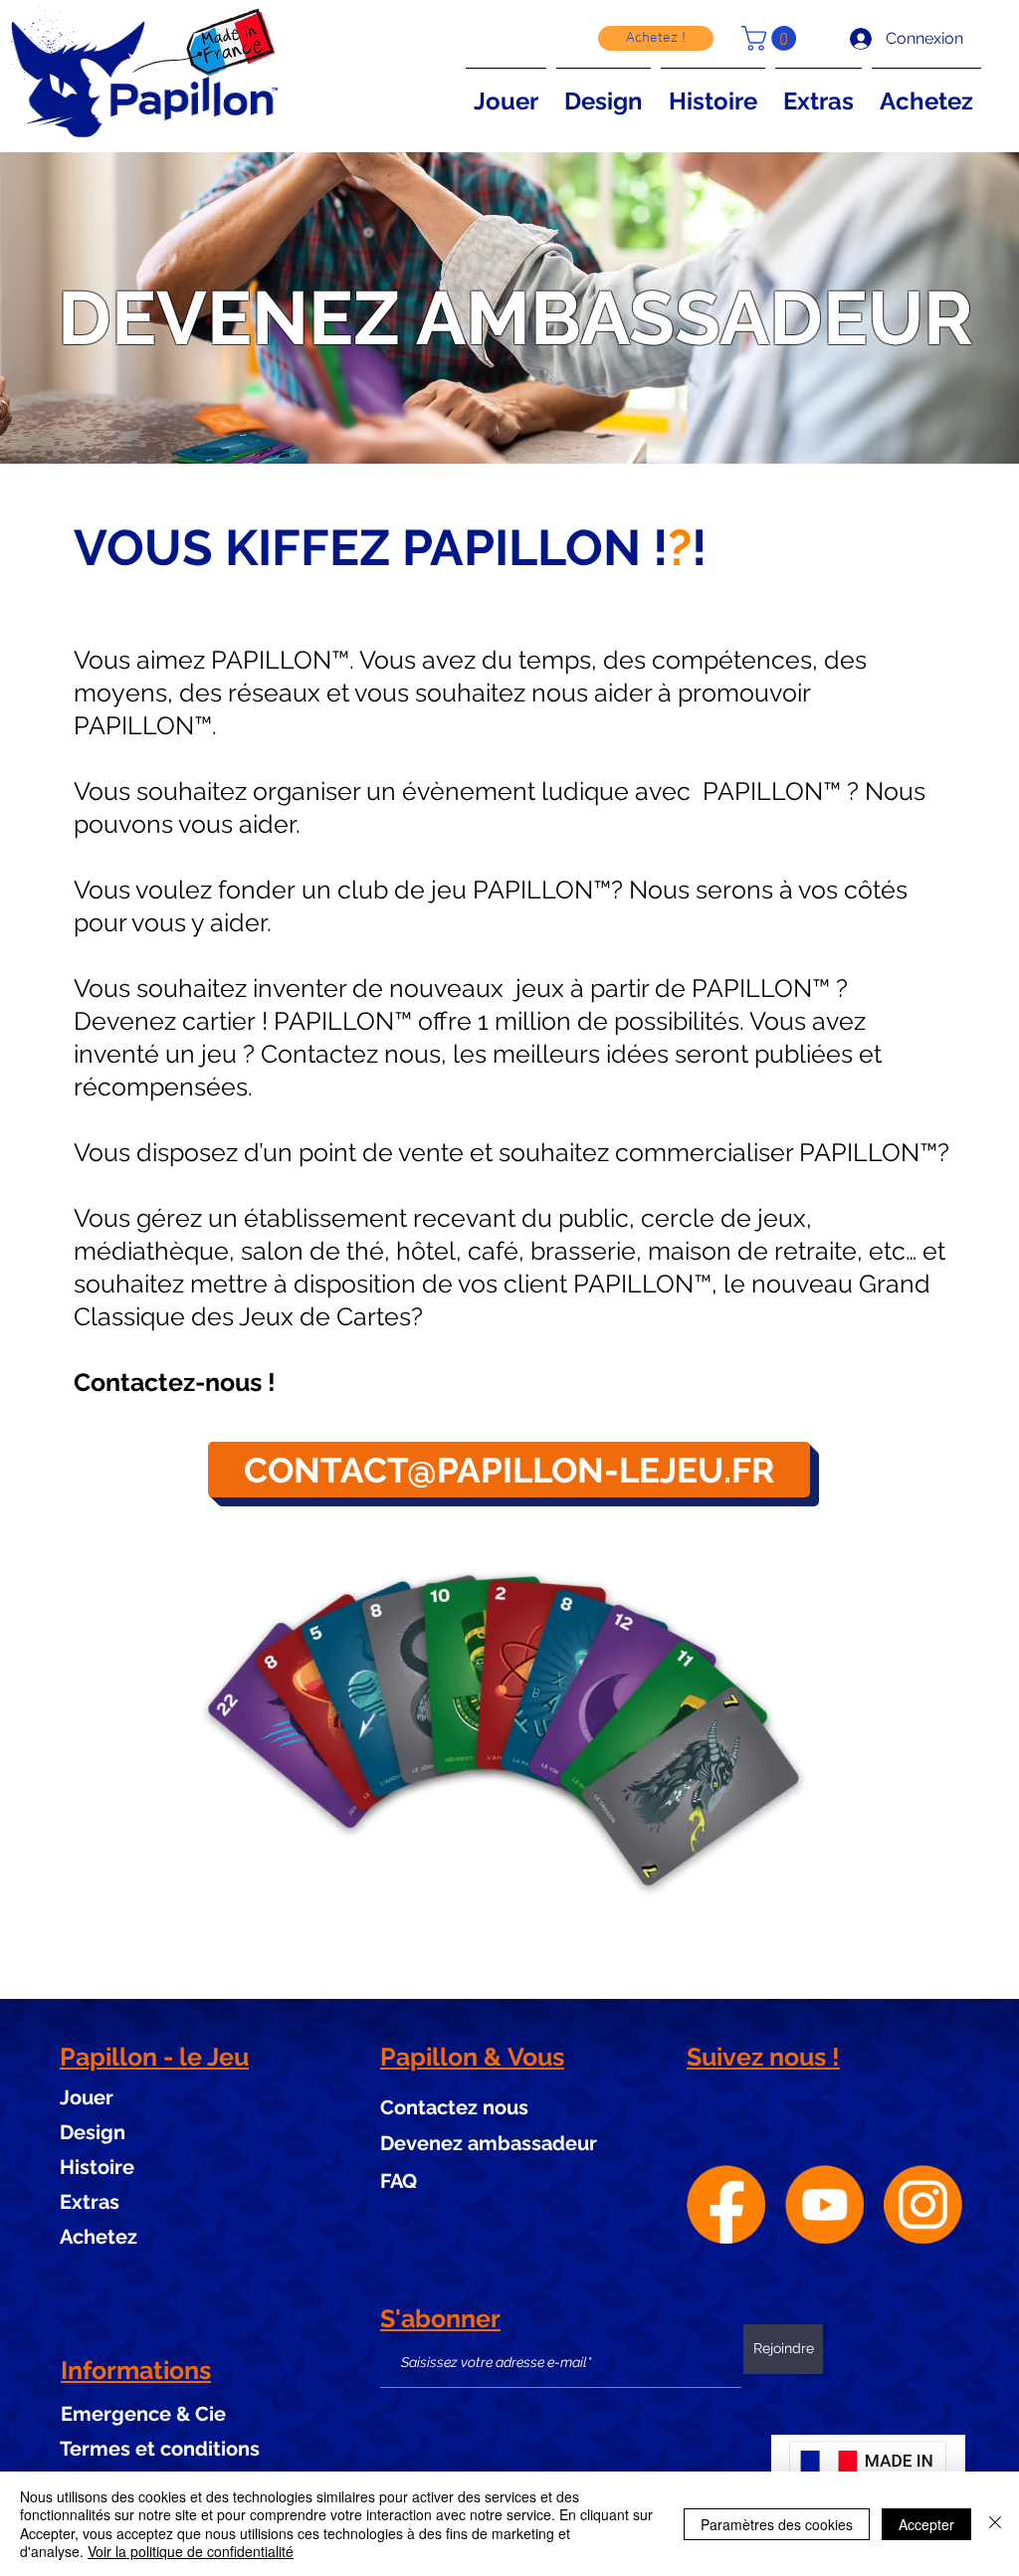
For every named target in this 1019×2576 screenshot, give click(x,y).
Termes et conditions (160, 2449)
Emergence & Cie (143, 2414)
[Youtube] (824, 2204)
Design (93, 2132)
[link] (772, 38)
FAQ (399, 2181)
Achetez (99, 2237)
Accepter (926, 2524)
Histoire (97, 2167)
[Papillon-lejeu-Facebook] (726, 2204)
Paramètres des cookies (777, 2524)
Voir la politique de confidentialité (191, 2551)
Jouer (87, 2097)
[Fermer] (995, 2524)
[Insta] (923, 2204)
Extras (90, 2202)
